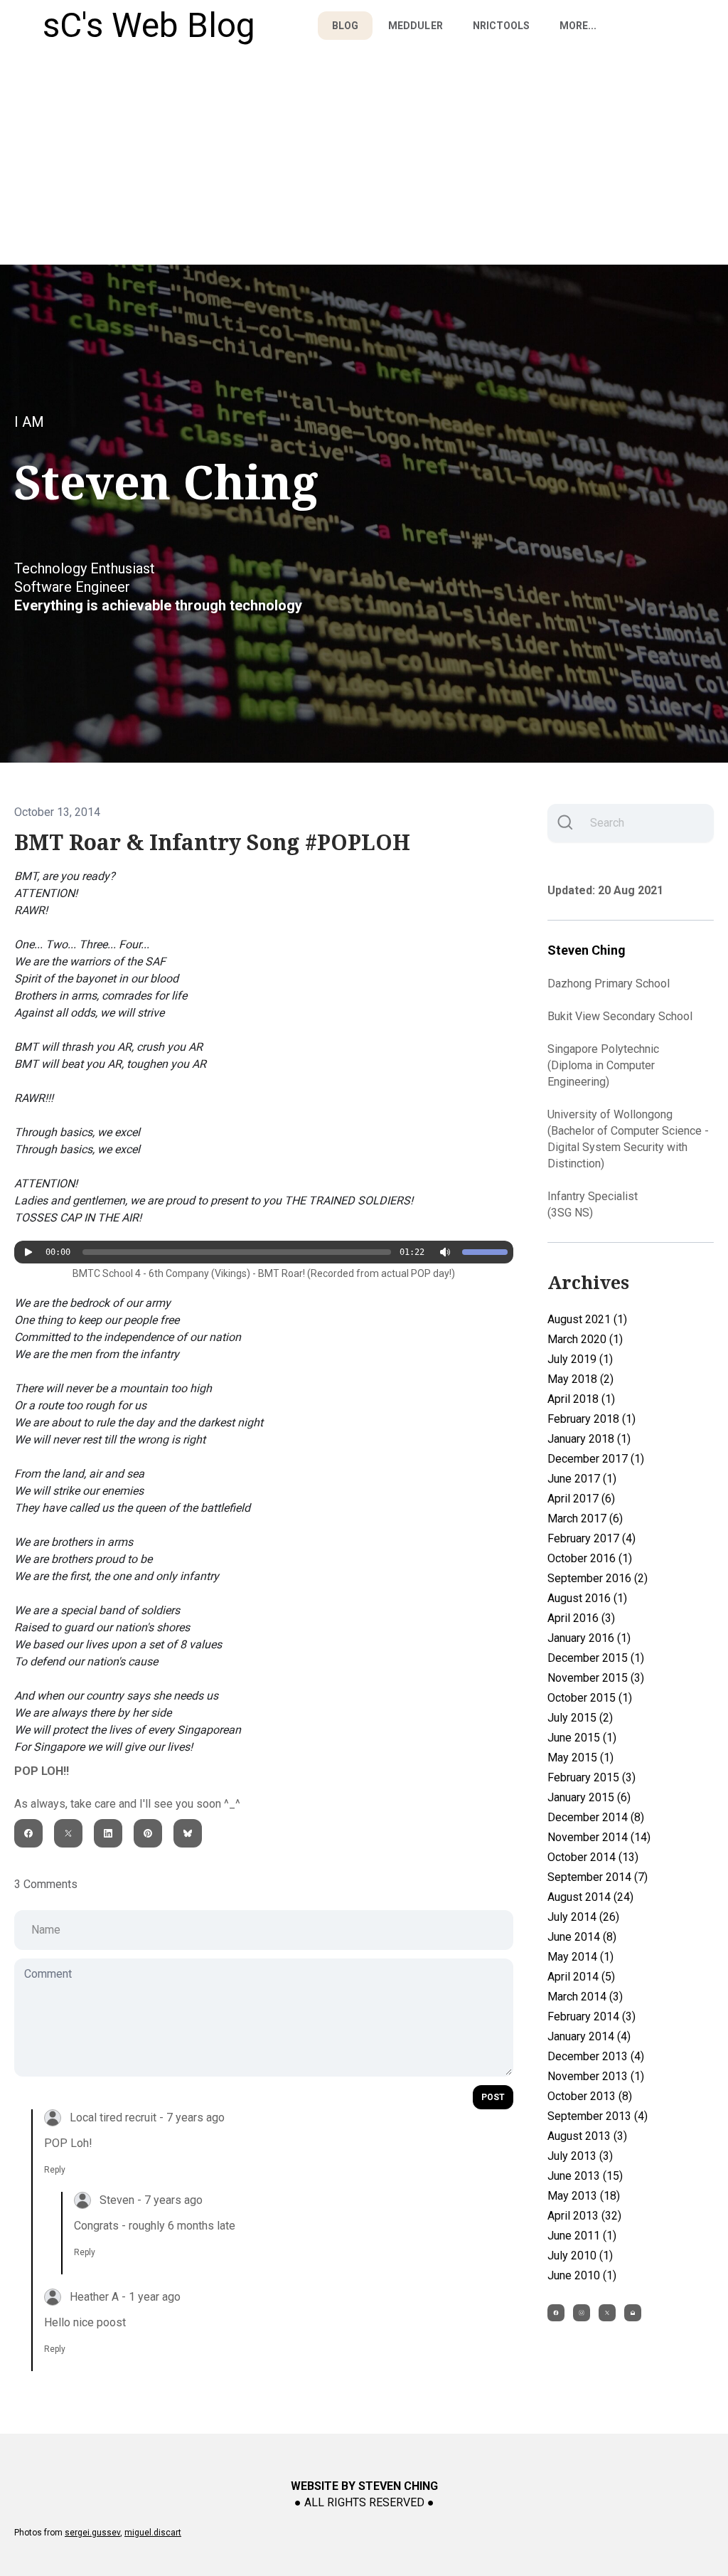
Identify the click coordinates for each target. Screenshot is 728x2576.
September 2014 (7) (598, 1877)
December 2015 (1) (596, 1658)
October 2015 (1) (590, 1698)
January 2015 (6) (589, 1797)
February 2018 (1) (591, 1419)
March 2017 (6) (585, 1518)
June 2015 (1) (582, 1738)
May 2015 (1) (580, 1758)
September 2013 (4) (598, 2116)
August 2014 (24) (590, 1897)
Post (493, 2097)
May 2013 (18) (584, 2196)
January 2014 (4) (589, 2036)
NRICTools (501, 26)
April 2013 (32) (584, 2216)
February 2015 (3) (591, 1777)
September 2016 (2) (598, 1578)
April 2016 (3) (581, 1618)
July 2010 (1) (580, 2256)
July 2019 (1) (580, 1359)
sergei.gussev (92, 2533)
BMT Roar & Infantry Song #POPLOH (212, 843)
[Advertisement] (364, 158)
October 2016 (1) (590, 1558)
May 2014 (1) (580, 1957)
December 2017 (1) (596, 1459)
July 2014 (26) (583, 1917)
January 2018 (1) (589, 1439)
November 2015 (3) (596, 1678)
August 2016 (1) (587, 1598)
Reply (55, 2170)
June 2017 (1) (582, 1479)
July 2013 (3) (580, 2156)
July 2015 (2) (580, 1718)
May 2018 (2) (580, 1379)
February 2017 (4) (591, 1538)
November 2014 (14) (599, 1837)
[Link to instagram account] (582, 2313)
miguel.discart (153, 2533)
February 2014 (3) (591, 2016)
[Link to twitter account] (607, 2313)
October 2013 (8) (590, 2096)
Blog (345, 26)
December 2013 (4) (596, 2056)
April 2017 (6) (581, 1499)
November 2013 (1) (596, 2076)
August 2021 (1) (587, 1319)
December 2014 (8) (596, 1817)
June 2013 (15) (585, 2176)
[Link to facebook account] (556, 2313)
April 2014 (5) (581, 1977)
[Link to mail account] (633, 2313)
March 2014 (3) (585, 1997)
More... (578, 26)
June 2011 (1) (582, 2236)
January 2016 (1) (589, 1638)
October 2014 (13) (593, 1857)
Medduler (415, 26)
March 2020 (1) (585, 1339)
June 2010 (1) (582, 2275)
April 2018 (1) (581, 1399)
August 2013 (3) (587, 2136)
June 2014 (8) (582, 1937)
